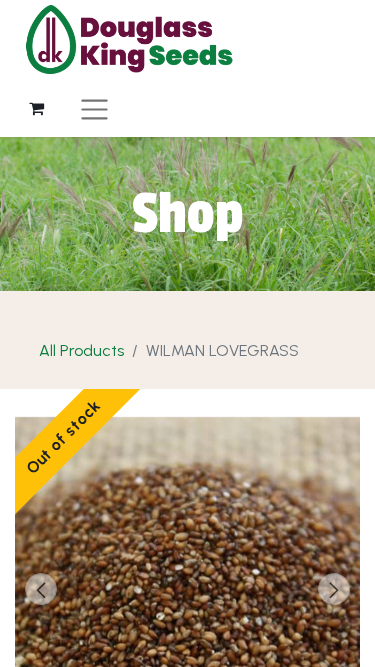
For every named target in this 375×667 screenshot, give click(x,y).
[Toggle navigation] (94, 108)
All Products (81, 350)
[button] (41, 589)
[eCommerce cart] (36, 108)
